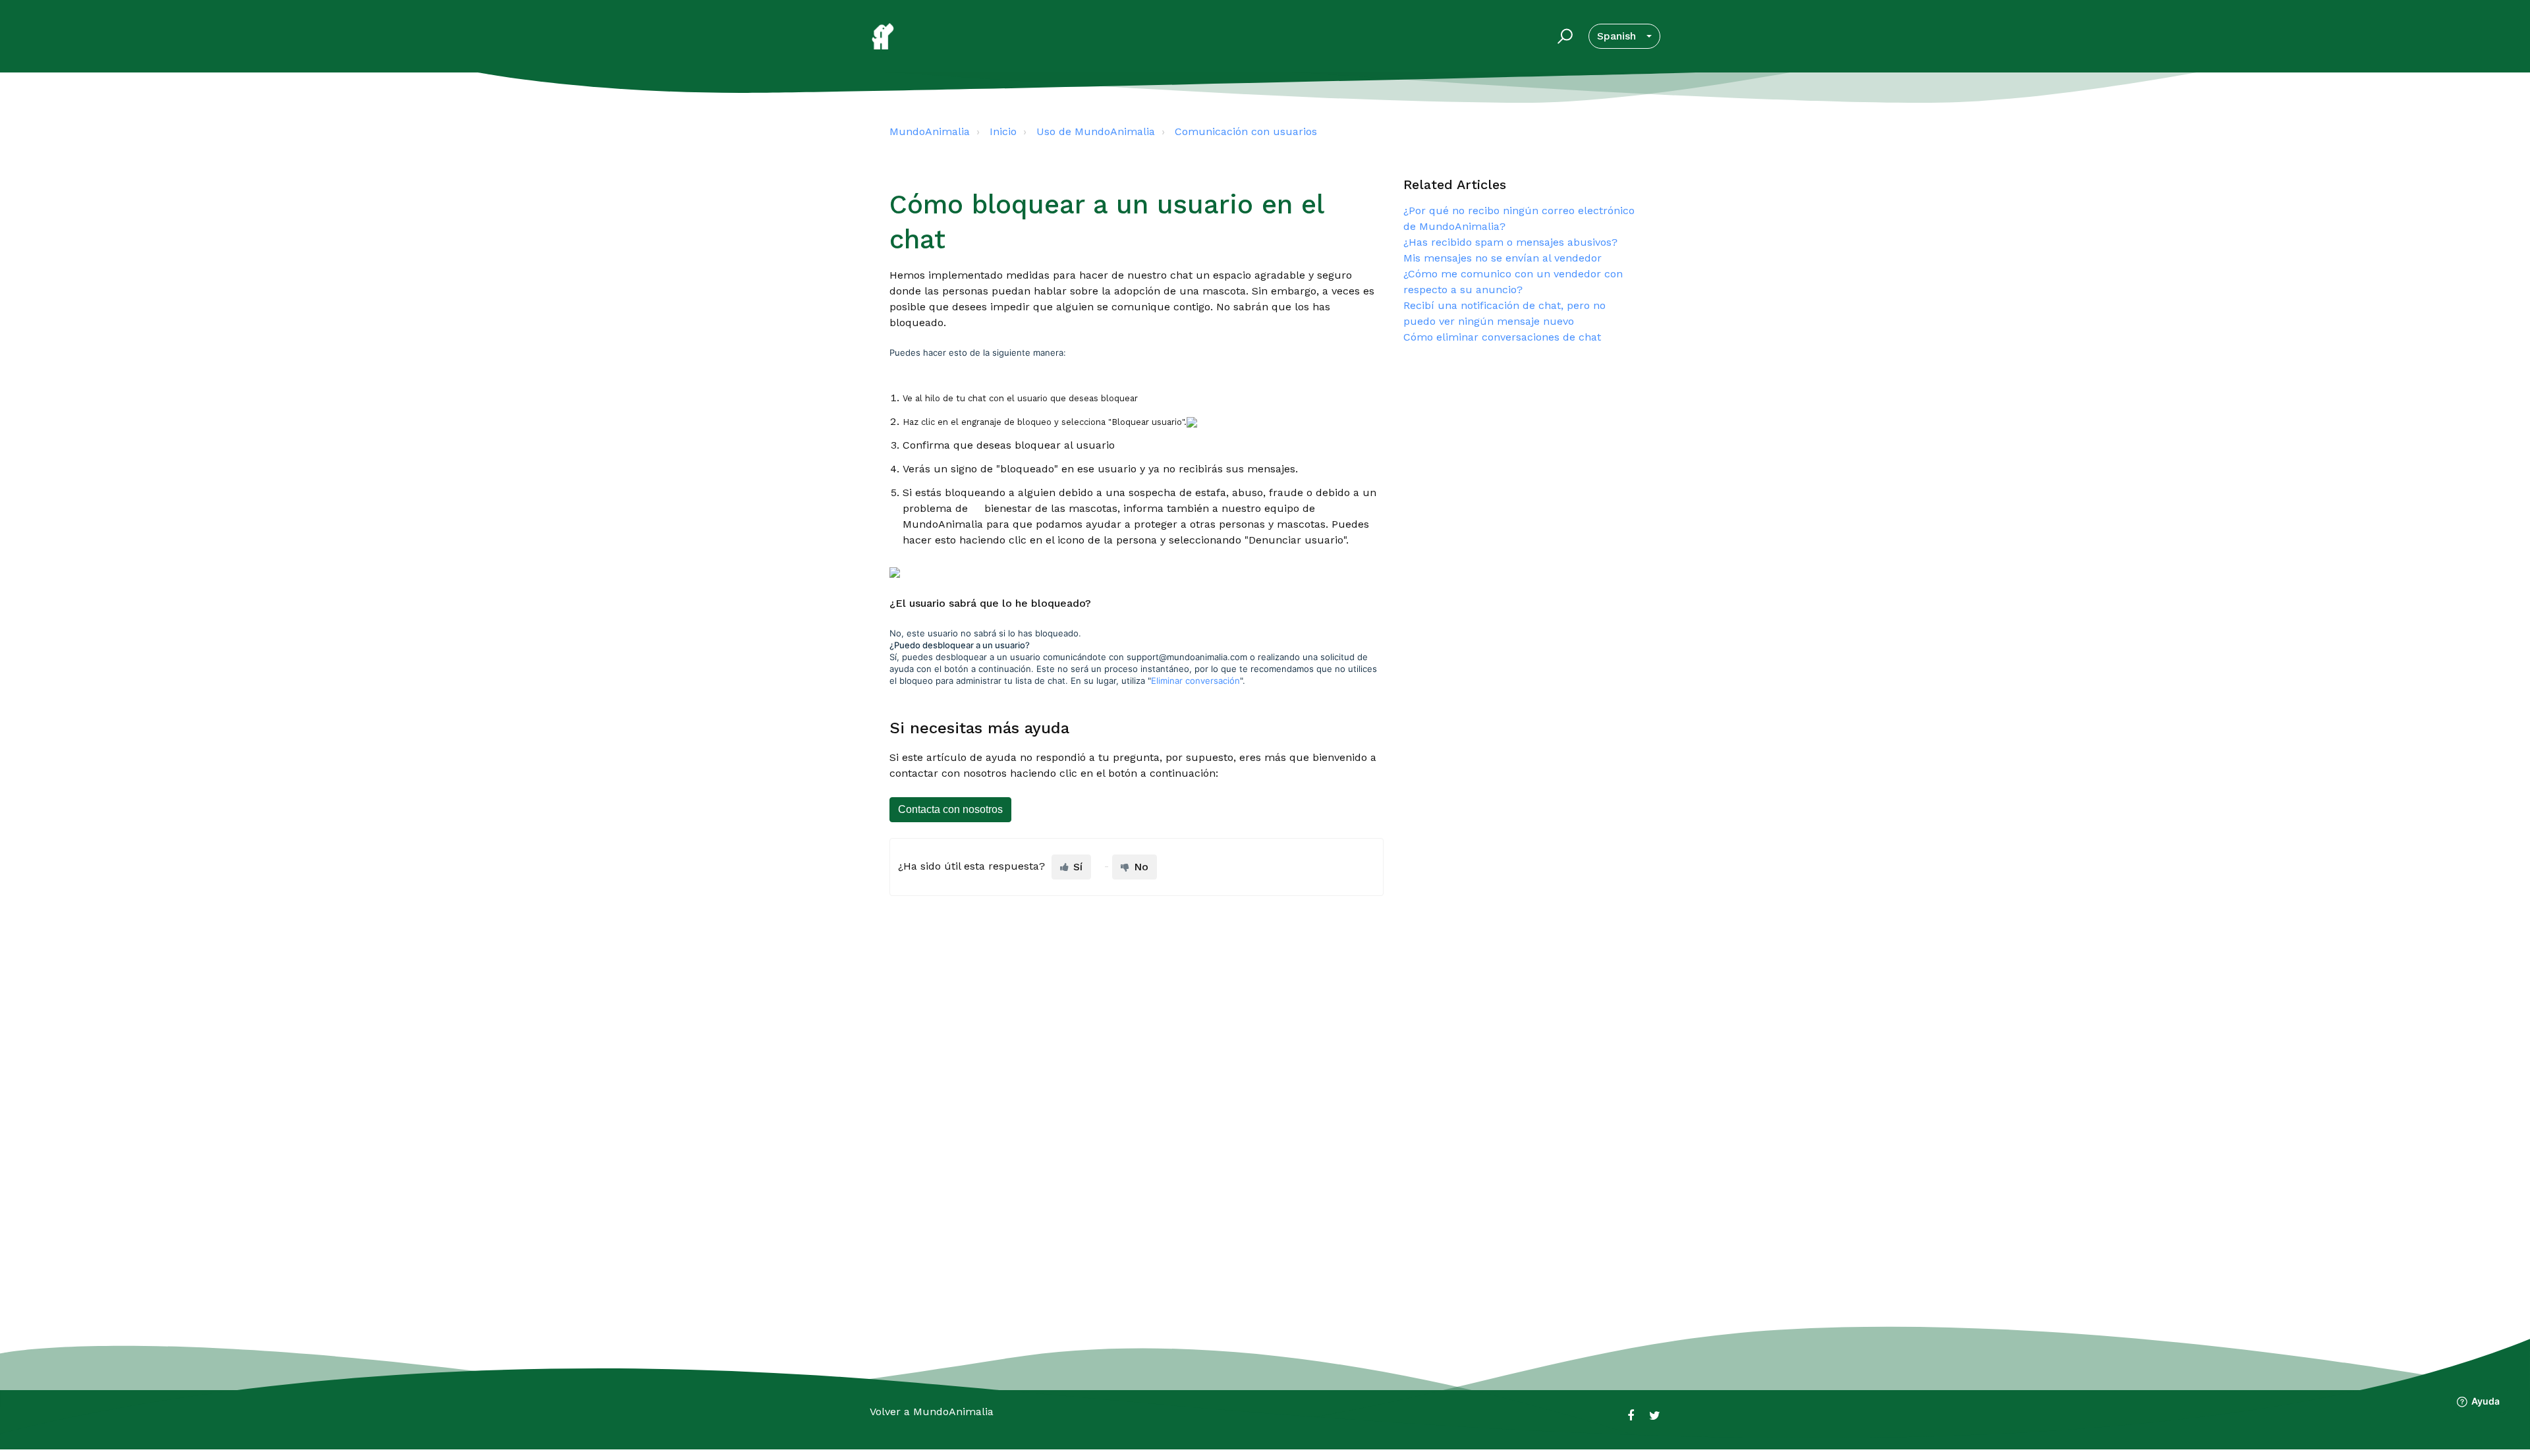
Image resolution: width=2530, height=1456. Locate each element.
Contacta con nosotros (950, 809)
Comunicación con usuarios (1246, 131)
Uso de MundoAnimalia (1096, 131)
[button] (1563, 36)
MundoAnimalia (930, 131)
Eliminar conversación (1195, 681)
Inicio (1003, 131)
